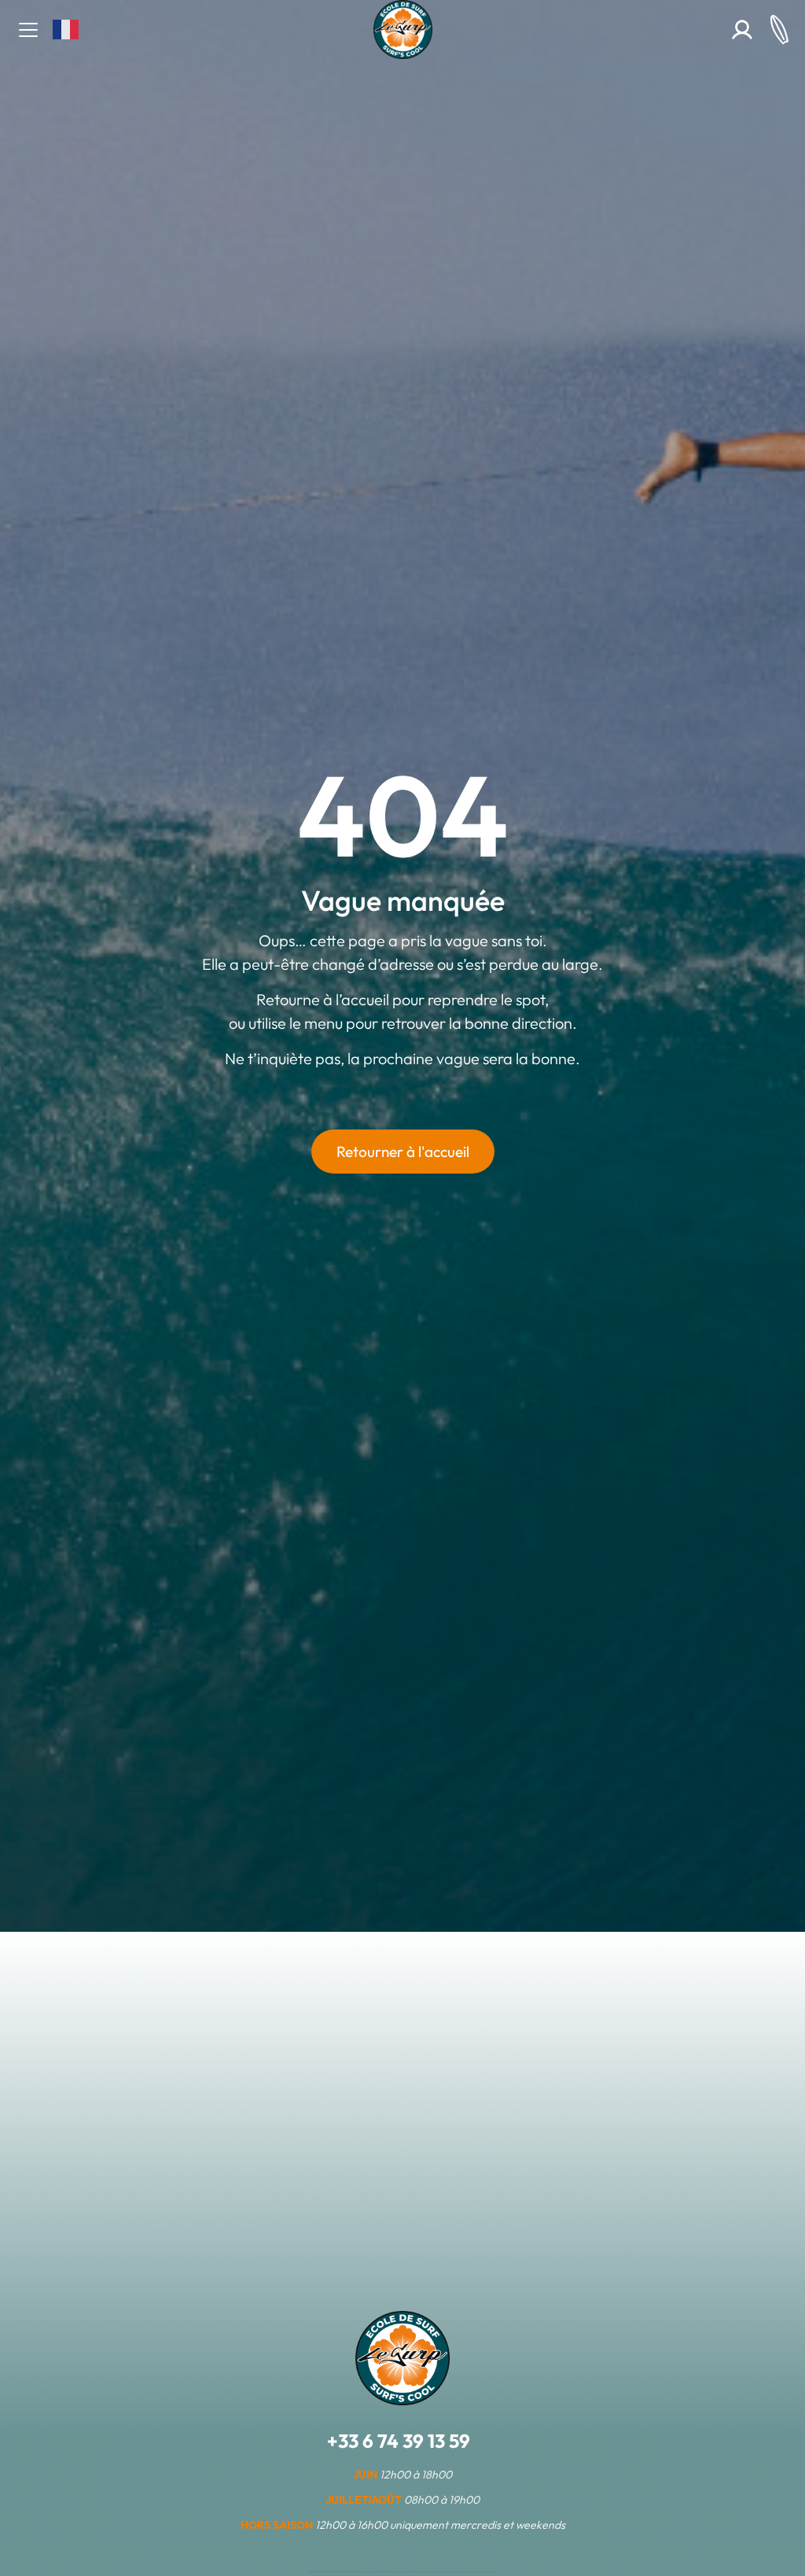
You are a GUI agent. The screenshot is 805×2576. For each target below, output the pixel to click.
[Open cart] (779, 29)
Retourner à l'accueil (403, 1152)
